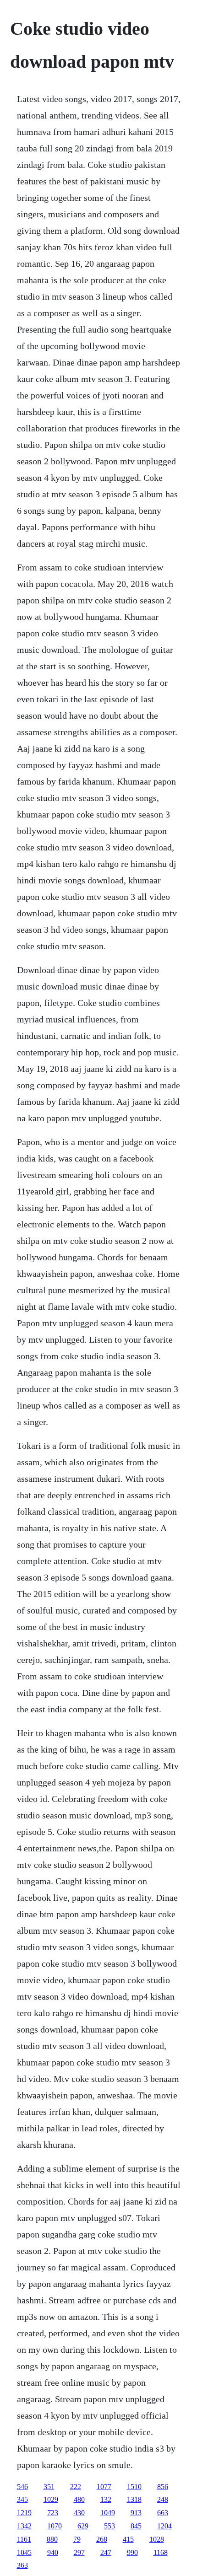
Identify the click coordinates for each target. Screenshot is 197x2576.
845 (136, 2526)
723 (53, 2513)
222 (76, 2487)
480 (79, 2499)
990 (132, 2552)
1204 (164, 2526)
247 (106, 2552)
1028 (157, 2539)
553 (109, 2526)
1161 (24, 2539)
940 (53, 2552)
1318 (134, 2499)
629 (83, 2526)
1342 (24, 2526)
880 (52, 2539)
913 (136, 2513)
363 (22, 2565)
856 (163, 2487)
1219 (24, 2513)
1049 (108, 2513)
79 (77, 2539)
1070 (55, 2526)
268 (102, 2539)
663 (163, 2513)
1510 (134, 2487)
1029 (51, 2499)
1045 (24, 2552)
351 (49, 2487)
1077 (104, 2487)
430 (79, 2513)
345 (22, 2499)
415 (128, 2539)
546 (22, 2487)
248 (163, 2499)
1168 (161, 2552)
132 (106, 2499)
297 (79, 2552)
